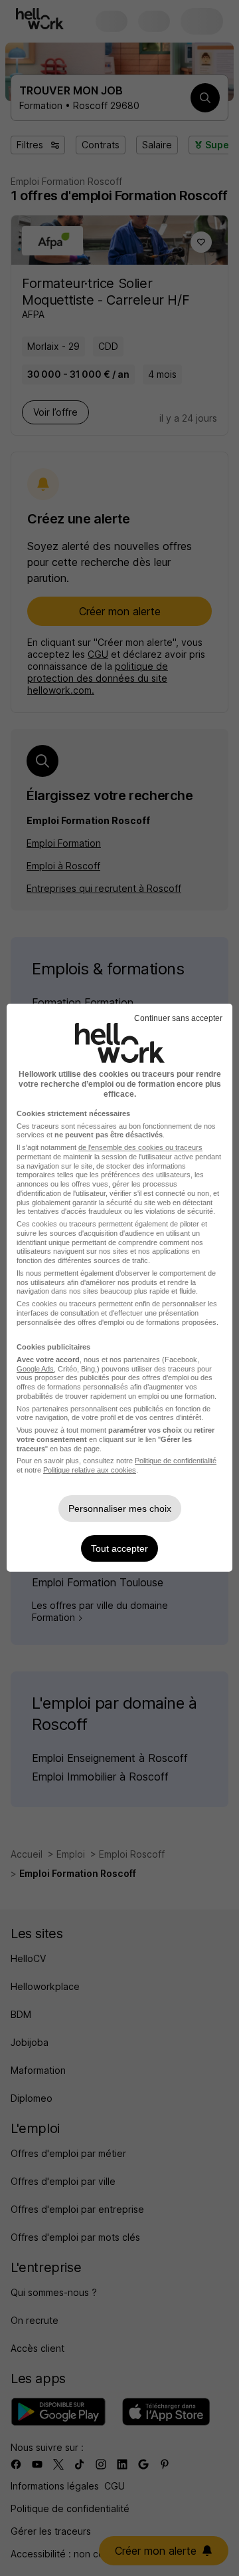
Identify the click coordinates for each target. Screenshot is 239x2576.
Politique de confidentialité (176, 1461)
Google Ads (35, 1369)
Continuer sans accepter (178, 1018)
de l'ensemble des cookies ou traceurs (140, 1147)
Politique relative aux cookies (90, 1470)
